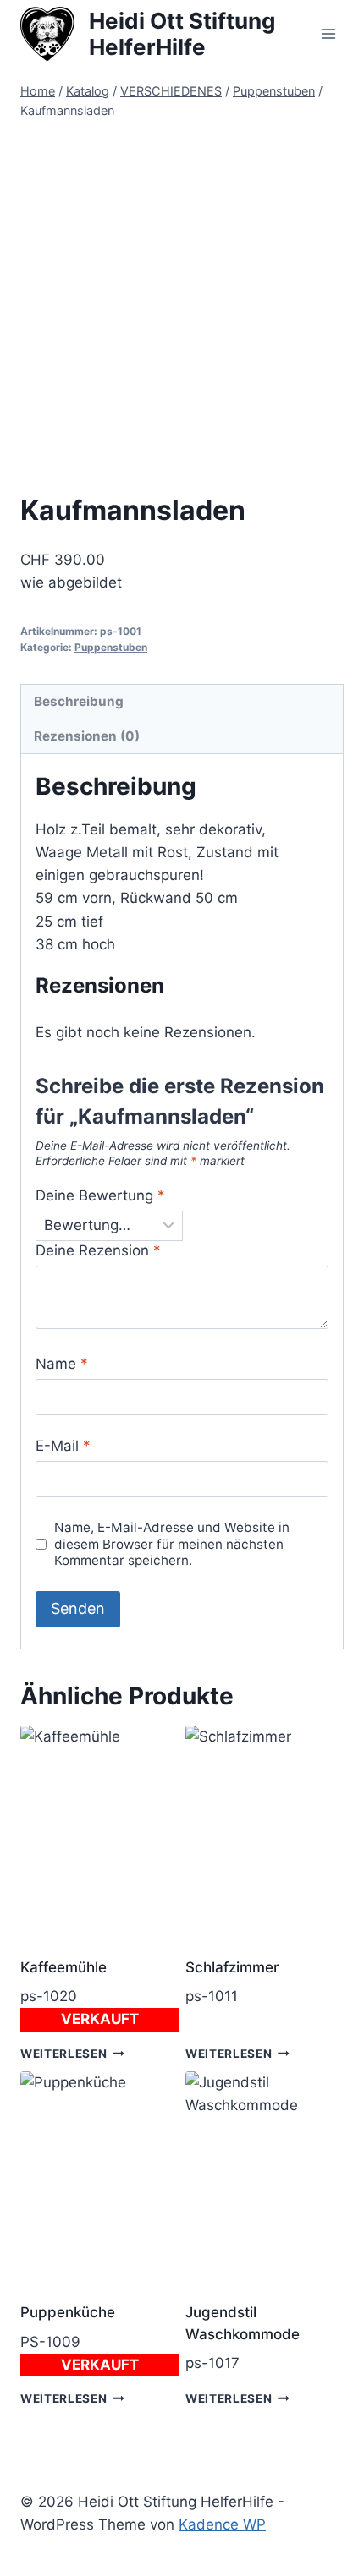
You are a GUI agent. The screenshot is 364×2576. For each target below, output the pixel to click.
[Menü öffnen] (328, 33)
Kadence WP (222, 2524)
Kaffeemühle (63, 1967)
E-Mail (63, 1446)
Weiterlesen (63, 2054)
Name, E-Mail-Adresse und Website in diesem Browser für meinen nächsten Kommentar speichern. (172, 1544)
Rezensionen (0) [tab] (87, 736)
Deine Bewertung (100, 1195)
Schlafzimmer (232, 1967)
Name (62, 1364)
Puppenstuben (111, 647)
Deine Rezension (98, 1250)
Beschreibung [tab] (79, 701)
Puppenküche (68, 2312)
